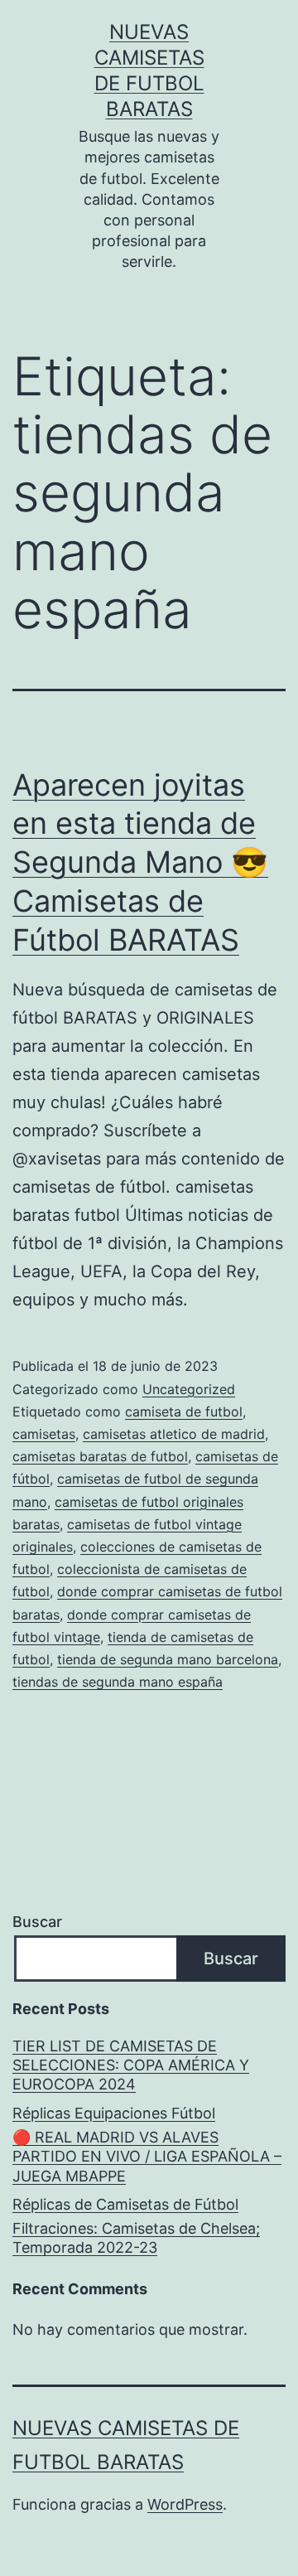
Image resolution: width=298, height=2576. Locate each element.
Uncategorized (189, 1389)
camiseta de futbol (184, 1411)
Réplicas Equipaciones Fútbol (114, 2113)
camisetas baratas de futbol (100, 1456)
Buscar (37, 1922)
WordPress (185, 2504)
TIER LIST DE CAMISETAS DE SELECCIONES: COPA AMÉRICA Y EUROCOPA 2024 (131, 2065)
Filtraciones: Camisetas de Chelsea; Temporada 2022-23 (136, 2238)
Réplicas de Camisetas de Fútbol (125, 2204)
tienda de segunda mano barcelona (168, 1659)
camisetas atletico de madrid (174, 1434)
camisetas (44, 1434)
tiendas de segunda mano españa (118, 1682)
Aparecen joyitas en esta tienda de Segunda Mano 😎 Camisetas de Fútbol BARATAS (140, 862)
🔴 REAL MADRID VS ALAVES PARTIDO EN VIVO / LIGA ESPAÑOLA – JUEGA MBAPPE (147, 2157)
